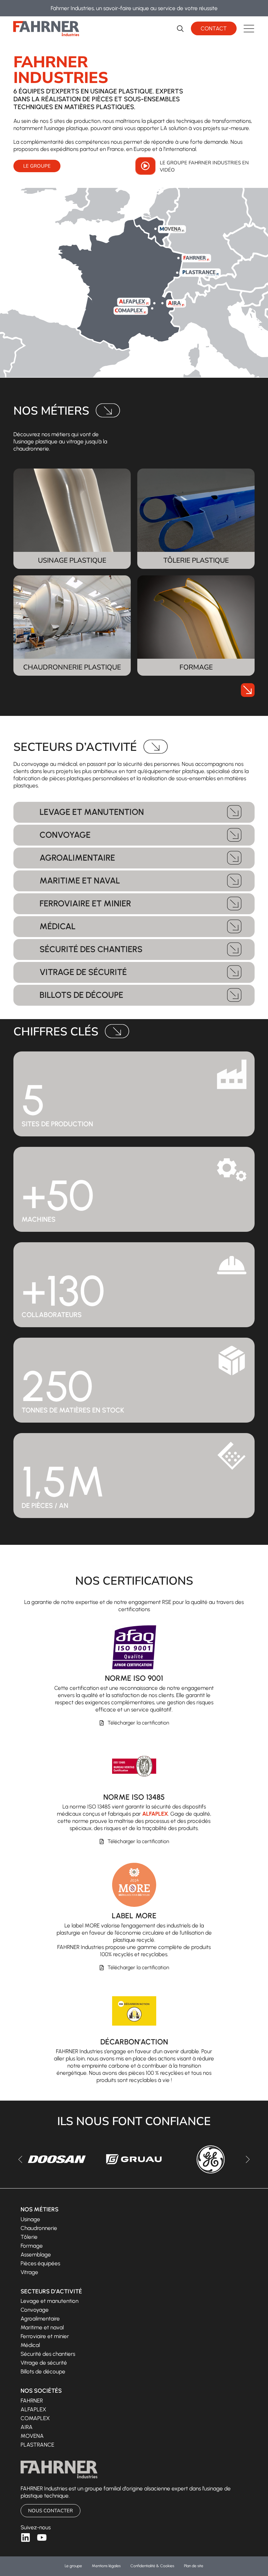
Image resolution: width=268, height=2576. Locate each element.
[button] (249, 29)
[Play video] (145, 166)
